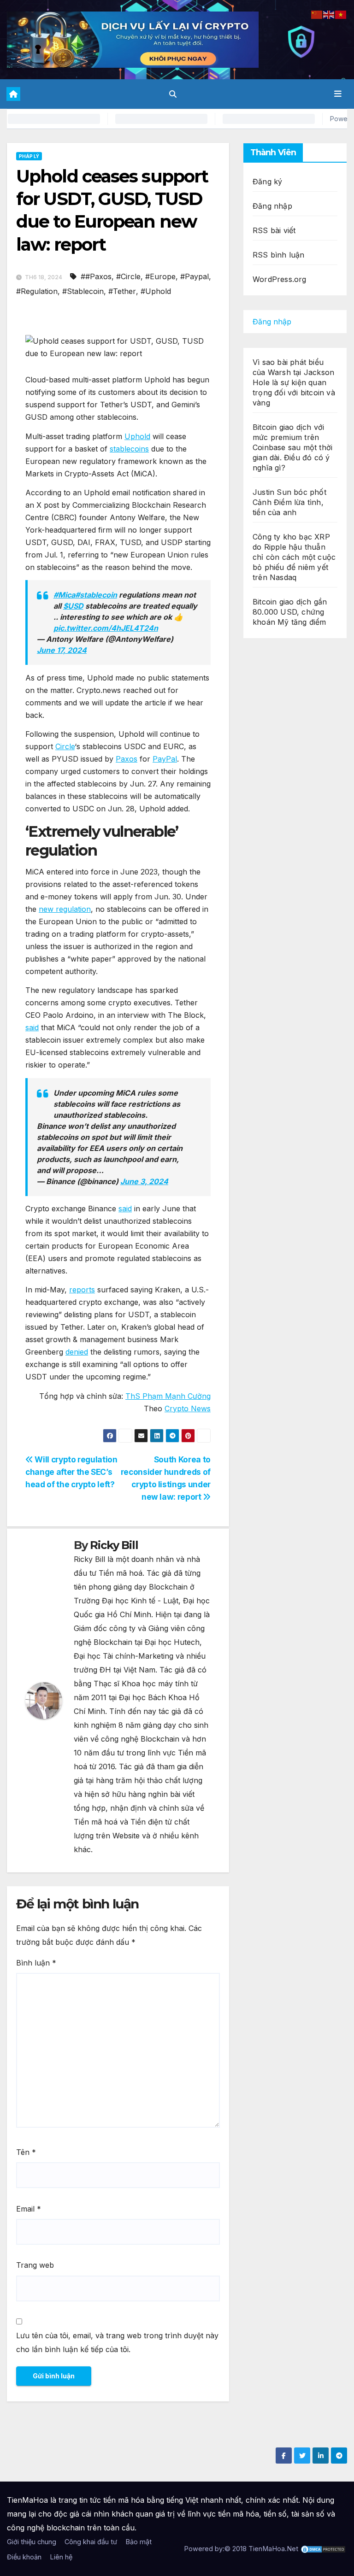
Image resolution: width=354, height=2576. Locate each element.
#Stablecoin (83, 291)
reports (82, 1290)
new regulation (65, 909)
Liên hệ (61, 2557)
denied (77, 1352)
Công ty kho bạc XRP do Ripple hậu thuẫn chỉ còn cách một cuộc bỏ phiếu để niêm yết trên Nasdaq (294, 557)
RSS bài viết (274, 230)
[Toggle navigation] (338, 94)
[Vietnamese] (341, 14)
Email (29, 2209)
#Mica (64, 595)
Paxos (127, 759)
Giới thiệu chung (32, 2542)
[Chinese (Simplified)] (317, 14)
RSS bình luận (279, 255)
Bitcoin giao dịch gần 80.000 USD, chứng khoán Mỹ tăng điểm (290, 612)
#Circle (128, 276)
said (32, 1027)
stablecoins (129, 449)
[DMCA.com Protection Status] (323, 2549)
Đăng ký (267, 182)
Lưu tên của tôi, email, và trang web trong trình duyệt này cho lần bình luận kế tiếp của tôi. (117, 2342)
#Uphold (156, 291)
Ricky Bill (114, 1545)
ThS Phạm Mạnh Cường (168, 1396)
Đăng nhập (272, 206)
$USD (73, 606)
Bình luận (36, 1963)
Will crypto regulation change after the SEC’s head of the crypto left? (71, 1472)
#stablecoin (96, 595)
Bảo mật (139, 2542)
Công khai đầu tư (91, 2542)
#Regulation (37, 291)
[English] (329, 14)
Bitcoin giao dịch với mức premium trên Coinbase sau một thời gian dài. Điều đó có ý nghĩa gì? (292, 447)
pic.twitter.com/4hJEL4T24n (106, 628)
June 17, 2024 (62, 650)
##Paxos (96, 276)
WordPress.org (280, 279)
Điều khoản (24, 2557)
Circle (65, 746)
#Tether (122, 291)
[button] (173, 94)
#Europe (160, 276)
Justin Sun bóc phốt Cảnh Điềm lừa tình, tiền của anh (289, 502)
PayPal (165, 759)
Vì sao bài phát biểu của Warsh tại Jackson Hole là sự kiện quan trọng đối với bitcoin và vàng (294, 382)
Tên (26, 2152)
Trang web (35, 2265)
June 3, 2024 (144, 1181)
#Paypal (195, 276)
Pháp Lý (29, 156)
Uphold (137, 436)
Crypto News (188, 1408)
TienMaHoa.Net (273, 2549)
